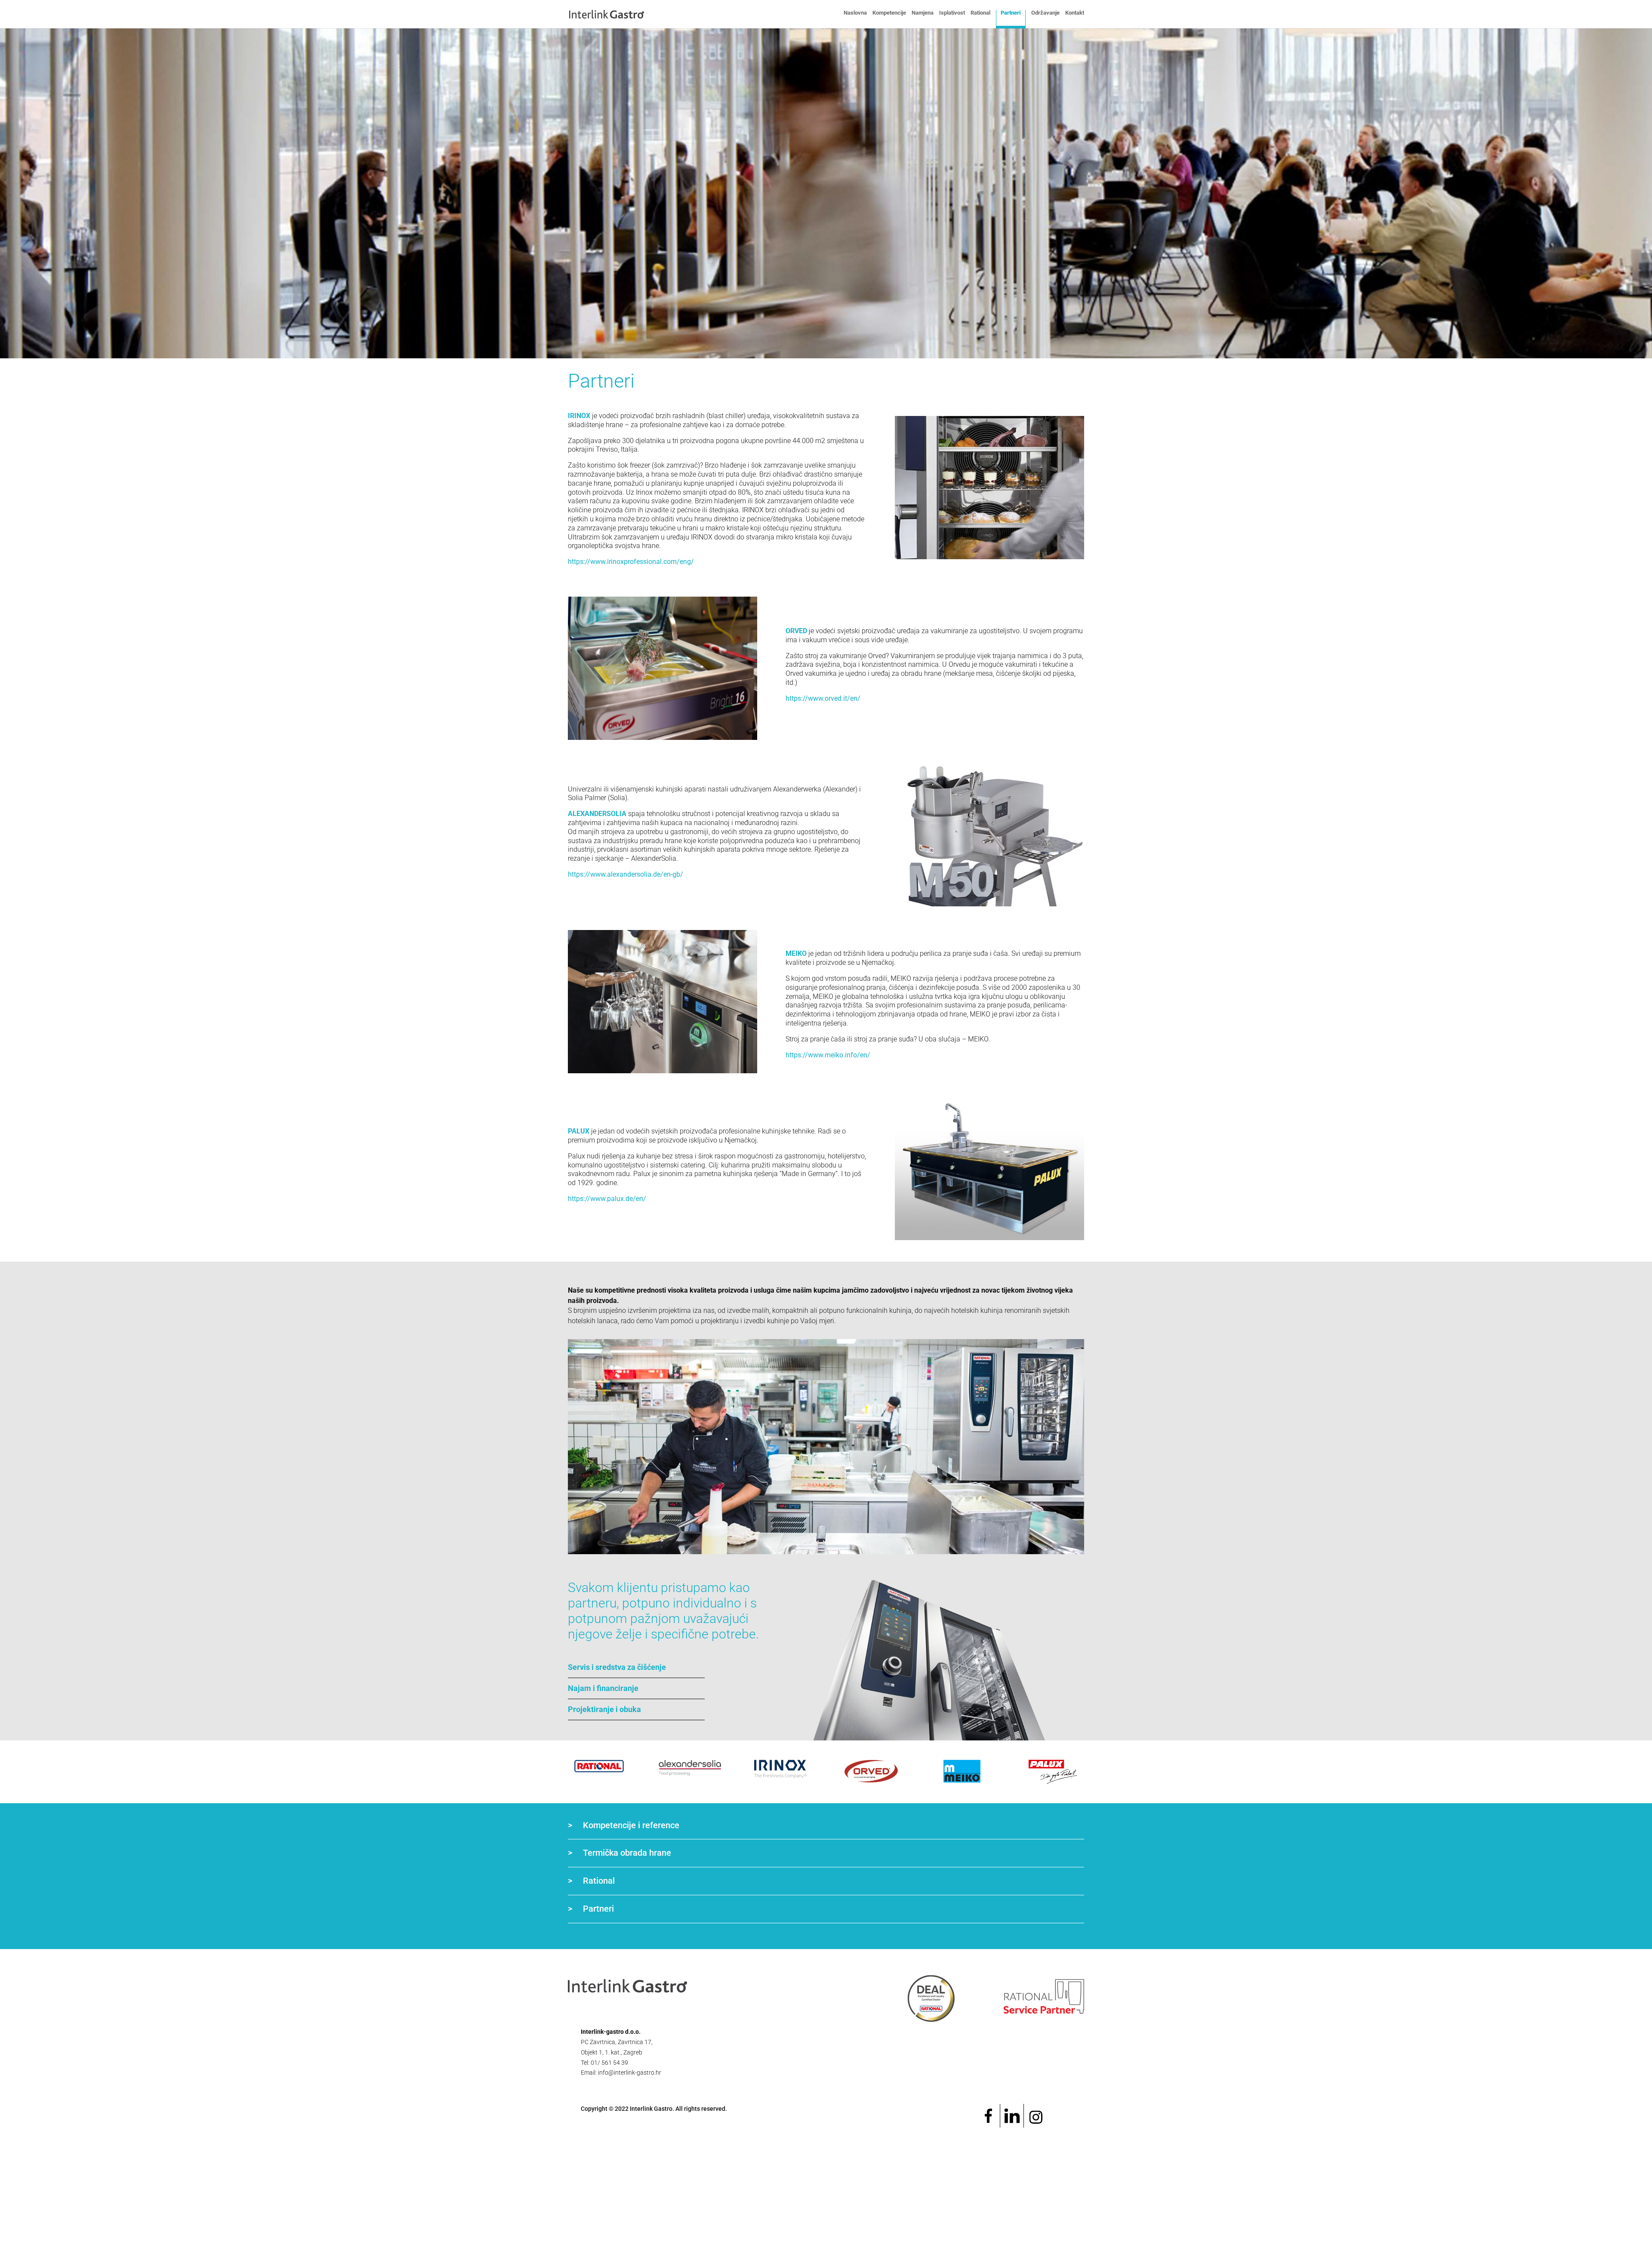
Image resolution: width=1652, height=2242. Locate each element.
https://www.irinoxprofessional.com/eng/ (631, 562)
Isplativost (952, 13)
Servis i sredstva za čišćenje (617, 1667)
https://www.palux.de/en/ (607, 1199)
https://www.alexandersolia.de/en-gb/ (626, 874)
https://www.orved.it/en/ (823, 698)
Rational (980, 13)
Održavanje (1045, 13)
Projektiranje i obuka (604, 1709)
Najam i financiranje (603, 1688)
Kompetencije (889, 13)
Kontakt (1075, 13)
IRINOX (579, 416)
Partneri (1011, 13)
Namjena (923, 13)
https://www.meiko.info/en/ (828, 1055)
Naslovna (855, 13)
